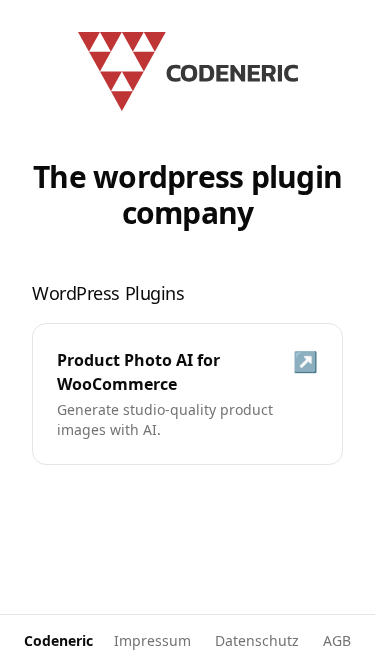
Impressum (152, 640)
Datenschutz (257, 640)
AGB (337, 640)
